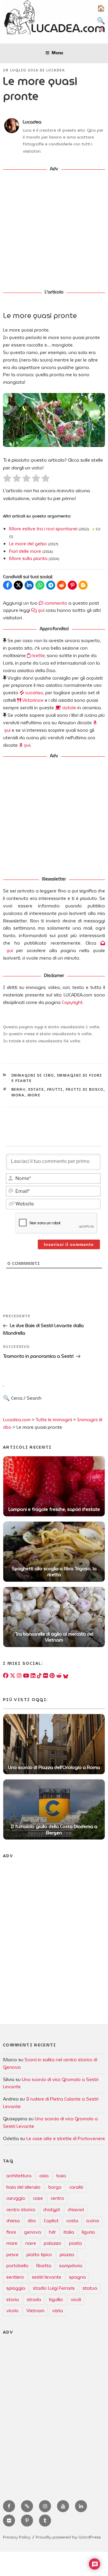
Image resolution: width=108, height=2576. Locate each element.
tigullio (56, 2300)
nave (31, 2243)
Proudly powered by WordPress (68, 2537)
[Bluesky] (66, 1676)
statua (90, 2288)
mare (12, 2243)
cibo (32, 2221)
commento (55, 603)
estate (36, 1089)
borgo (55, 2187)
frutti (55, 1089)
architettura (19, 2176)
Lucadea (56, 70)
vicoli (76, 2300)
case (38, 2198)
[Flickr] (46, 1676)
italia (69, 2232)
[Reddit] (59, 1676)
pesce (12, 2255)
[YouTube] (26, 1676)
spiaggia (16, 2288)
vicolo (12, 2311)
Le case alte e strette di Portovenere (66, 2139)
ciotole (69, 708)
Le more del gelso (28, 544)
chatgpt (52, 2210)
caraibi (76, 2187)
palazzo (52, 2243)
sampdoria (71, 2266)
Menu (57, 53)
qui (41, 610)
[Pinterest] (52, 1676)
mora (18, 1095)
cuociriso (34, 693)
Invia (52, 1403)
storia (13, 2300)
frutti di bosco (85, 1089)
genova (33, 2232)
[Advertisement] (54, 231)
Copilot (51, 2221)
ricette (37, 656)
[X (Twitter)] (13, 1676)
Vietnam (35, 2311)
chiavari (76, 2210)
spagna (77, 2277)
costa (72, 2221)
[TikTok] (39, 1676)
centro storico (21, 2210)
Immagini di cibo (33, 1075)
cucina (93, 2221)
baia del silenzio (23, 2187)
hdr (52, 2232)
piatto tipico (39, 2255)
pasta (75, 2243)
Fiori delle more (25, 551)
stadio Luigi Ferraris (54, 2288)
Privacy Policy (17, 2537)
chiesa (13, 2221)
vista (58, 2311)
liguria (88, 2232)
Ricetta (44, 2266)
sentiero (15, 2277)
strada (34, 2300)
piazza (67, 2255)
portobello (17, 2266)
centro (57, 2198)
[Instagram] (19, 1676)
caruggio (16, 2198)
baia (61, 2176)
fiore (11, 2232)
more (34, 1095)
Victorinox (32, 700)
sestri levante (46, 2277)
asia (44, 2176)
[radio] (7, 479)
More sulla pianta (28, 558)
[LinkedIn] (33, 1676)
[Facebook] (6, 1676)
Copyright (72, 1002)
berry (18, 1089)
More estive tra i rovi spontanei (43, 529)
